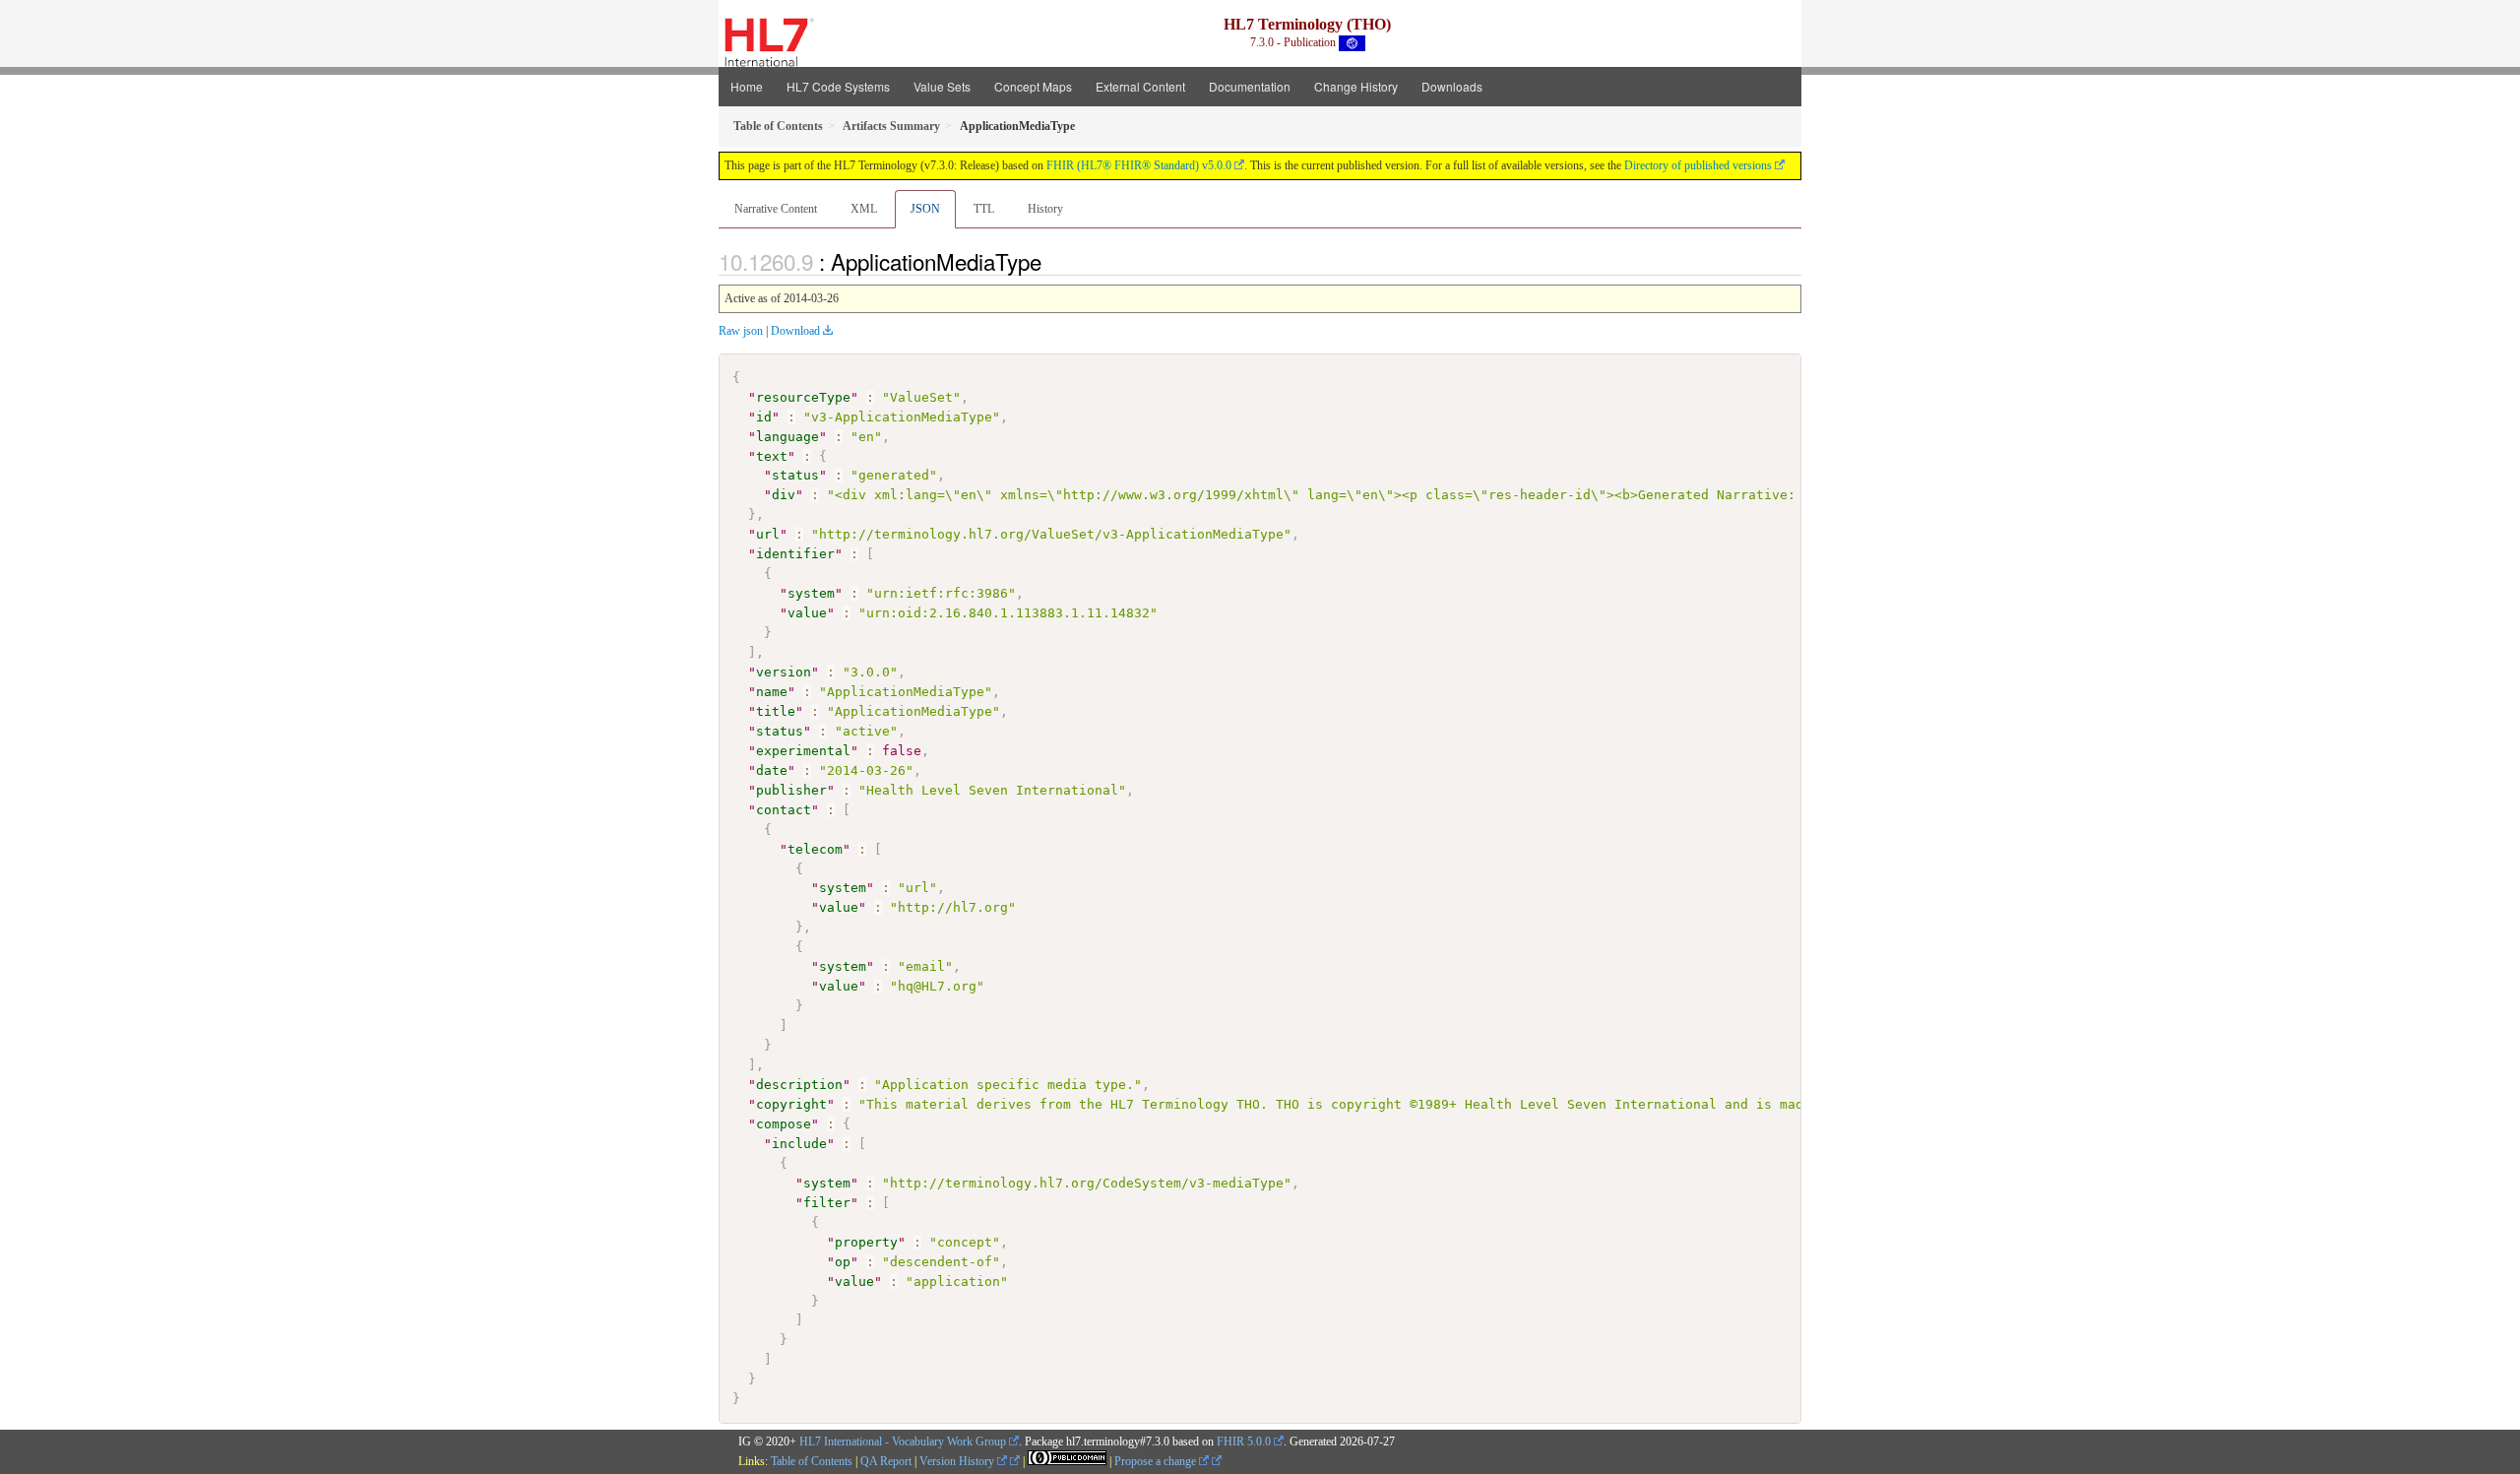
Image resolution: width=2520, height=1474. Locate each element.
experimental (803, 751)
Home (747, 86)
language (787, 437)
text (772, 456)
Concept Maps (1033, 86)
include (799, 1144)
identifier (795, 554)
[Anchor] (1052, 261)
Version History (958, 1461)
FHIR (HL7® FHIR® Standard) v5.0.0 (1139, 165)
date (772, 770)
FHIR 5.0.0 (1244, 1442)
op (843, 1262)
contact (784, 810)
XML (864, 209)
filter (827, 1203)
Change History (1356, 86)
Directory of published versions (1698, 165)
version (784, 672)
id (764, 417)
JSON (925, 209)
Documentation (1250, 86)
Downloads (1452, 86)
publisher (791, 790)
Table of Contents (812, 1461)
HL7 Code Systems (838, 86)
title (776, 711)
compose (784, 1124)
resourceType (803, 397)
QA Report (886, 1461)
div (784, 495)
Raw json (741, 331)
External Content (1140, 86)
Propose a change (1157, 1461)
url (768, 534)
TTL (984, 209)
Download (795, 331)
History (1045, 209)
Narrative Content (776, 209)
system (811, 593)
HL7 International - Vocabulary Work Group (903, 1442)
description (799, 1085)
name (772, 692)
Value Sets (942, 86)
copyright (791, 1104)
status (795, 475)
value (807, 613)
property (866, 1242)
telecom (815, 849)
